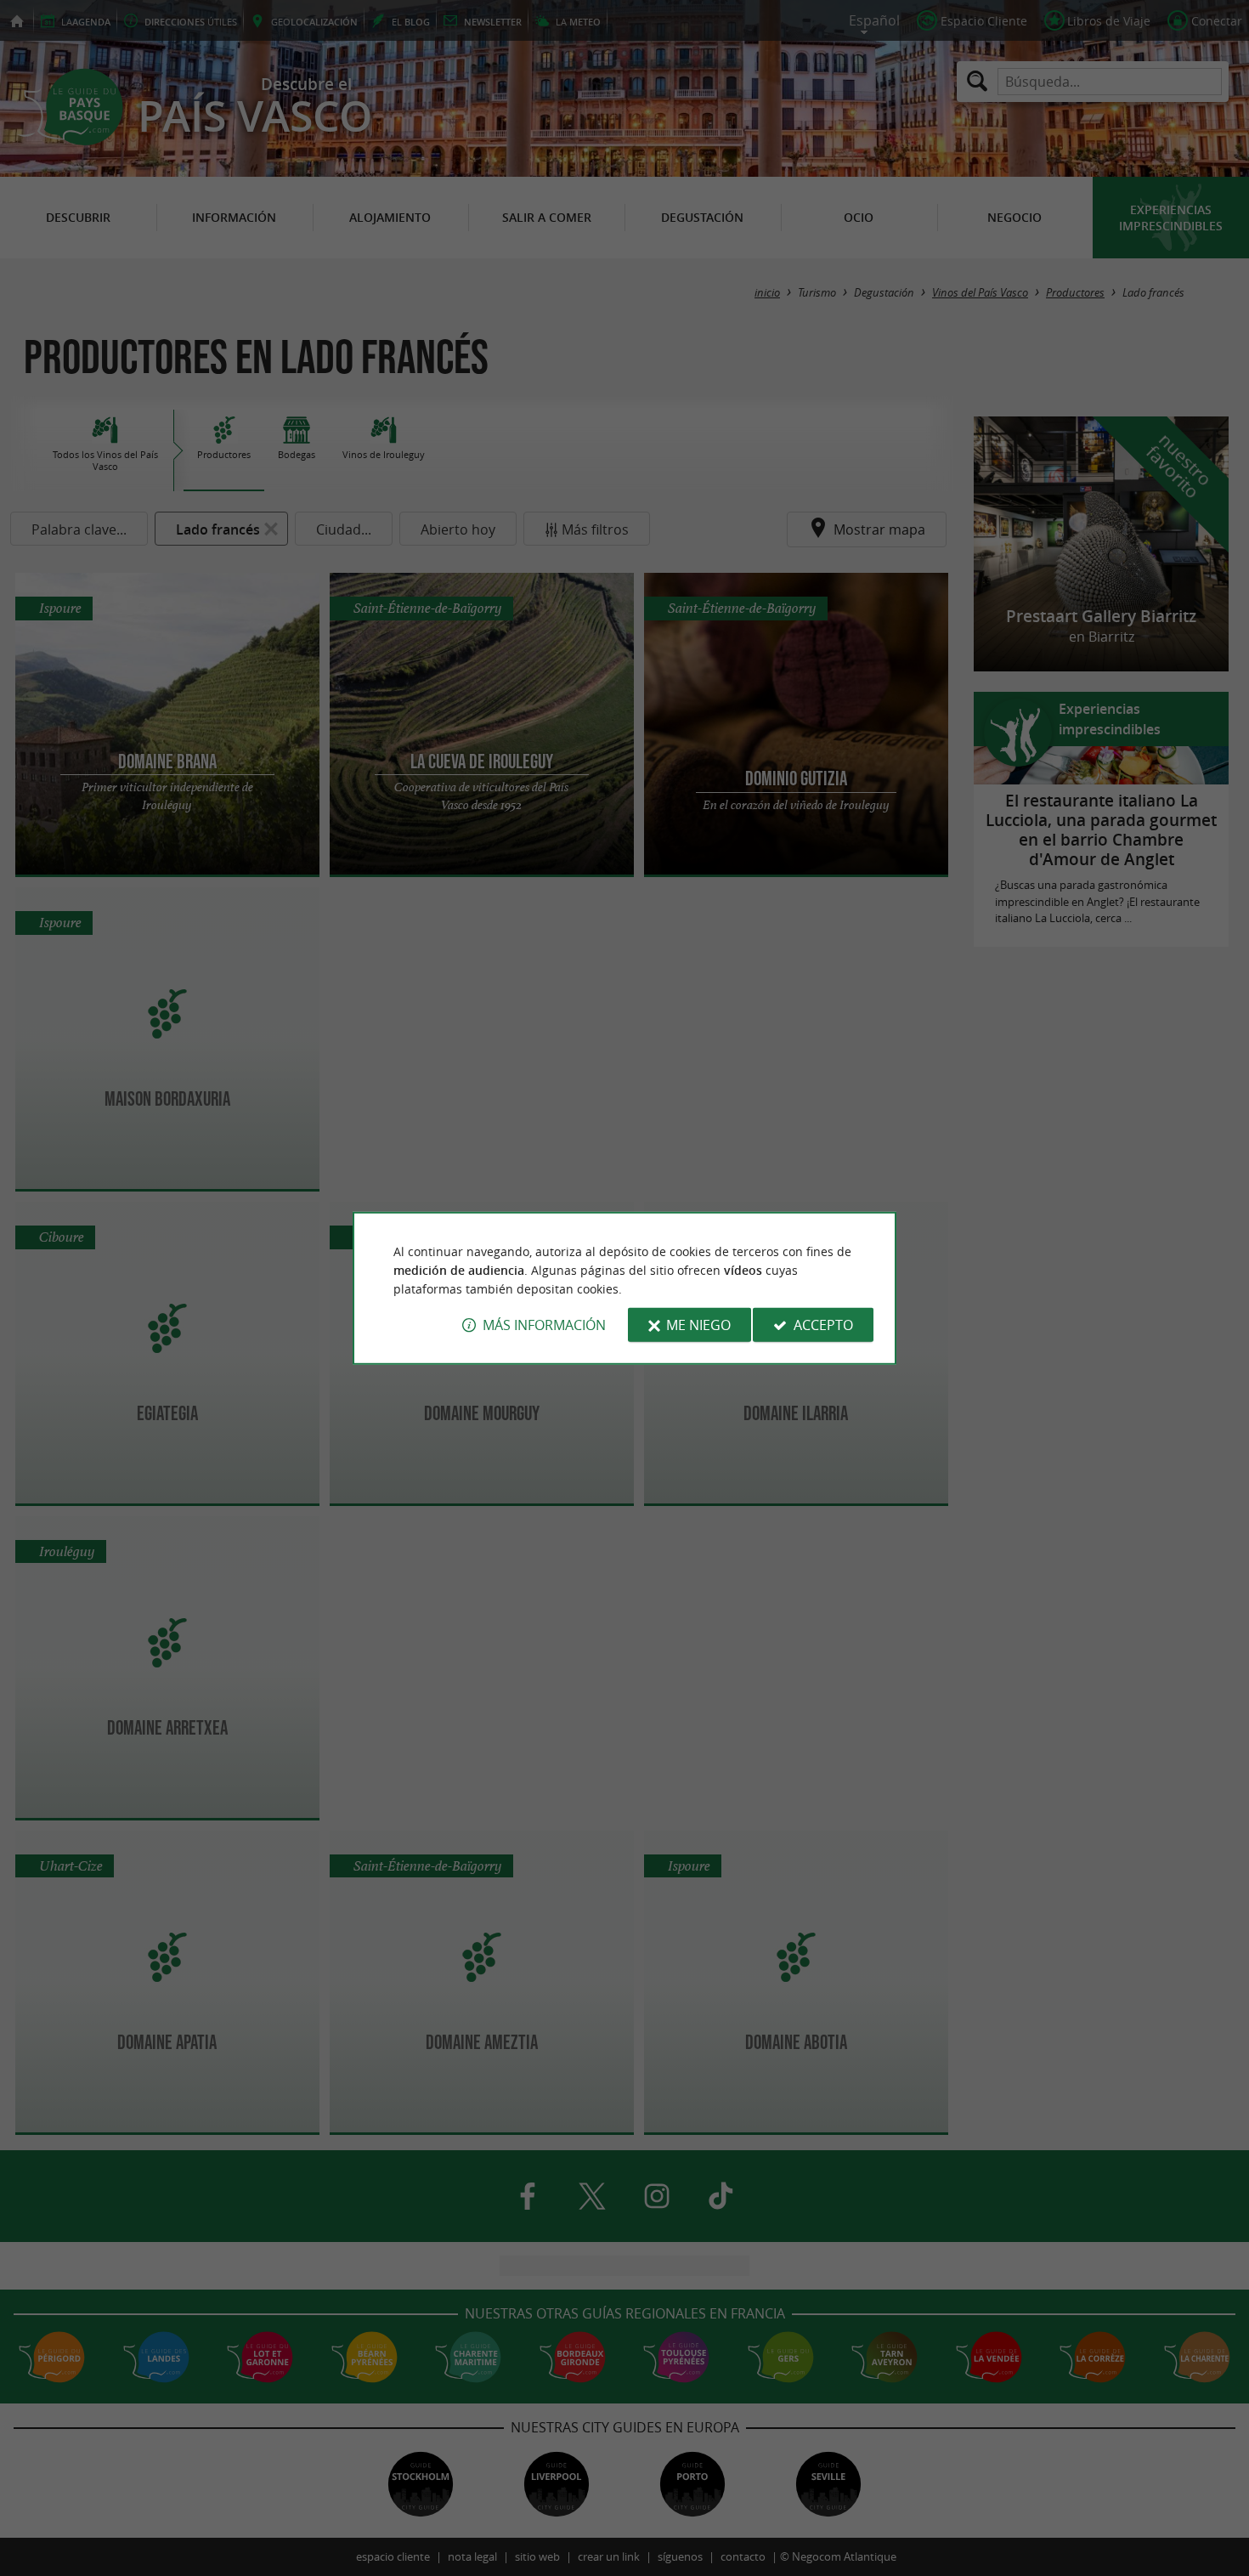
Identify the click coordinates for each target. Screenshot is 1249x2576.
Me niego (698, 1325)
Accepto (823, 1325)
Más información (544, 1325)
